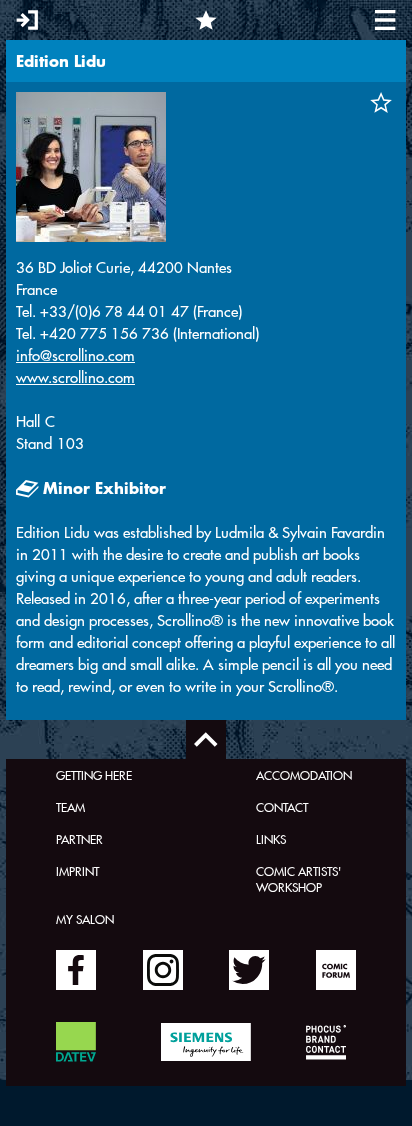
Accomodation (304, 775)
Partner (79, 839)
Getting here (94, 775)
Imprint (77, 871)
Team (70, 807)
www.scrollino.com (75, 377)
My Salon (85, 919)
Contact (282, 807)
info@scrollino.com (75, 355)
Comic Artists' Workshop (298, 879)
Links (271, 839)
